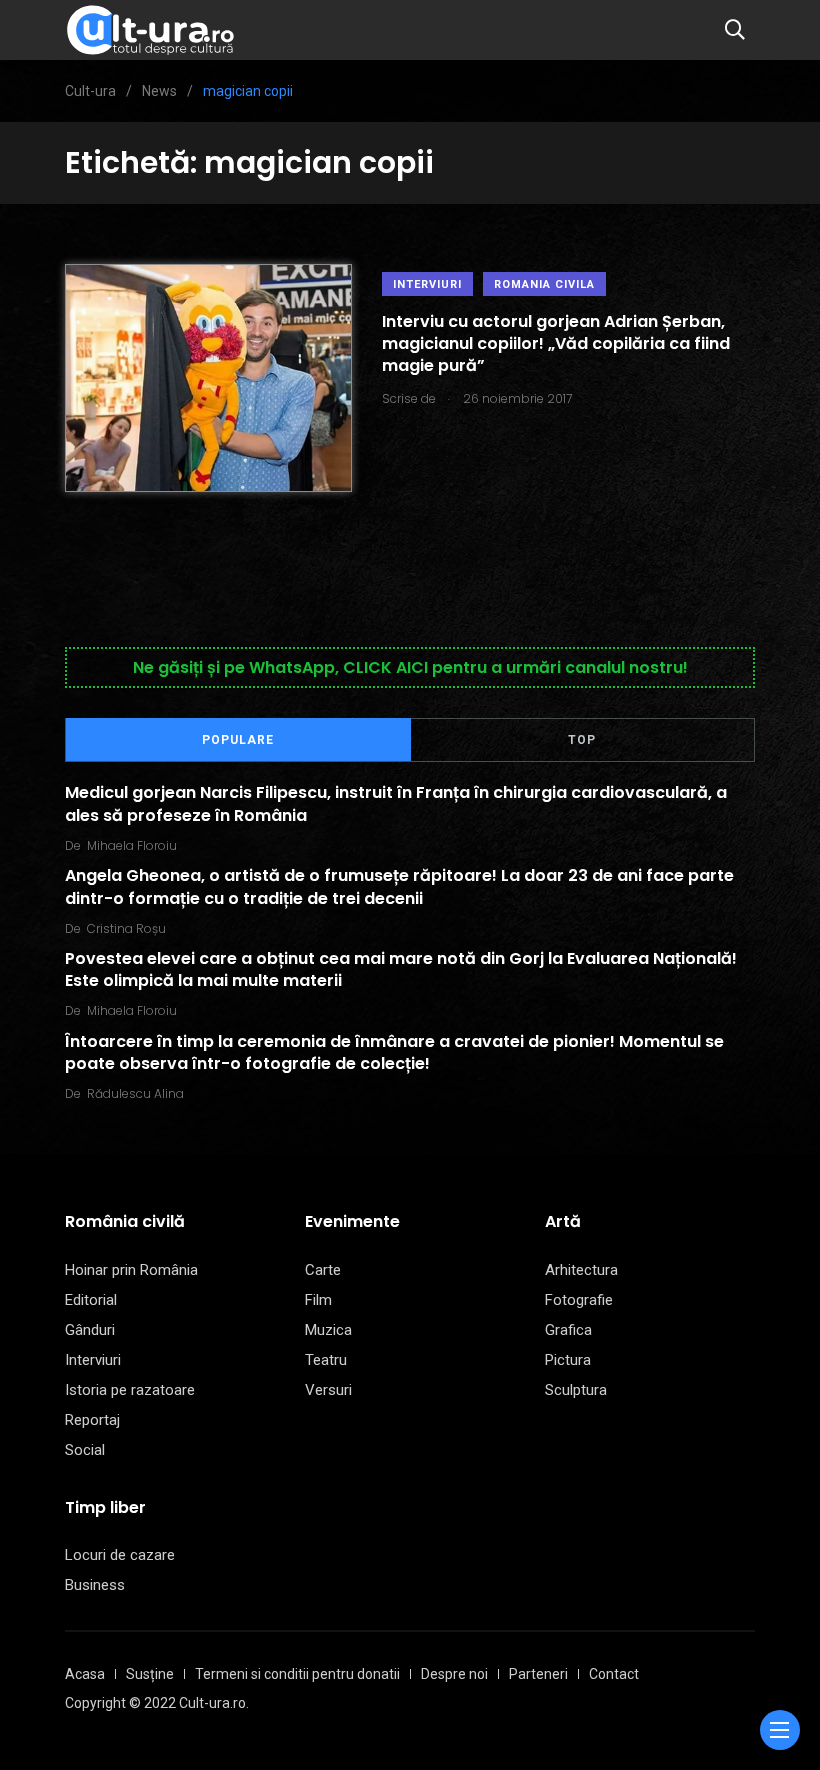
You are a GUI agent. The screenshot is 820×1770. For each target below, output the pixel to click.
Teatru (326, 1360)
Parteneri (538, 1674)
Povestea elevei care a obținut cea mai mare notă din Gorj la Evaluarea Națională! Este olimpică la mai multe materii (401, 969)
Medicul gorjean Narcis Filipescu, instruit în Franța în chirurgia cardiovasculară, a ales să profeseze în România (396, 803)
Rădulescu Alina (135, 1093)
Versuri (328, 1390)
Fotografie (579, 1300)
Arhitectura (581, 1270)
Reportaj (92, 1420)
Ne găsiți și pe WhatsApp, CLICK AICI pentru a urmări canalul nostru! (410, 667)
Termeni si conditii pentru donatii (297, 1674)
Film (318, 1300)
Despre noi (454, 1674)
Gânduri (90, 1330)
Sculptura (576, 1390)
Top (582, 740)
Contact (614, 1674)
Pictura (568, 1360)
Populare (238, 740)
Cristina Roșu (126, 928)
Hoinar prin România (131, 1270)
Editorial (91, 1300)
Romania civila (544, 284)
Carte (323, 1270)
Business (95, 1585)
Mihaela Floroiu (132, 845)
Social (85, 1450)
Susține (150, 1674)
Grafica (568, 1330)
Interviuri (427, 284)
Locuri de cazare (120, 1555)
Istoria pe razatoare (130, 1390)
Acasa (85, 1674)
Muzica (328, 1330)
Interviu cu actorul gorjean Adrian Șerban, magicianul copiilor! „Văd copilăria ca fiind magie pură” (556, 344)
